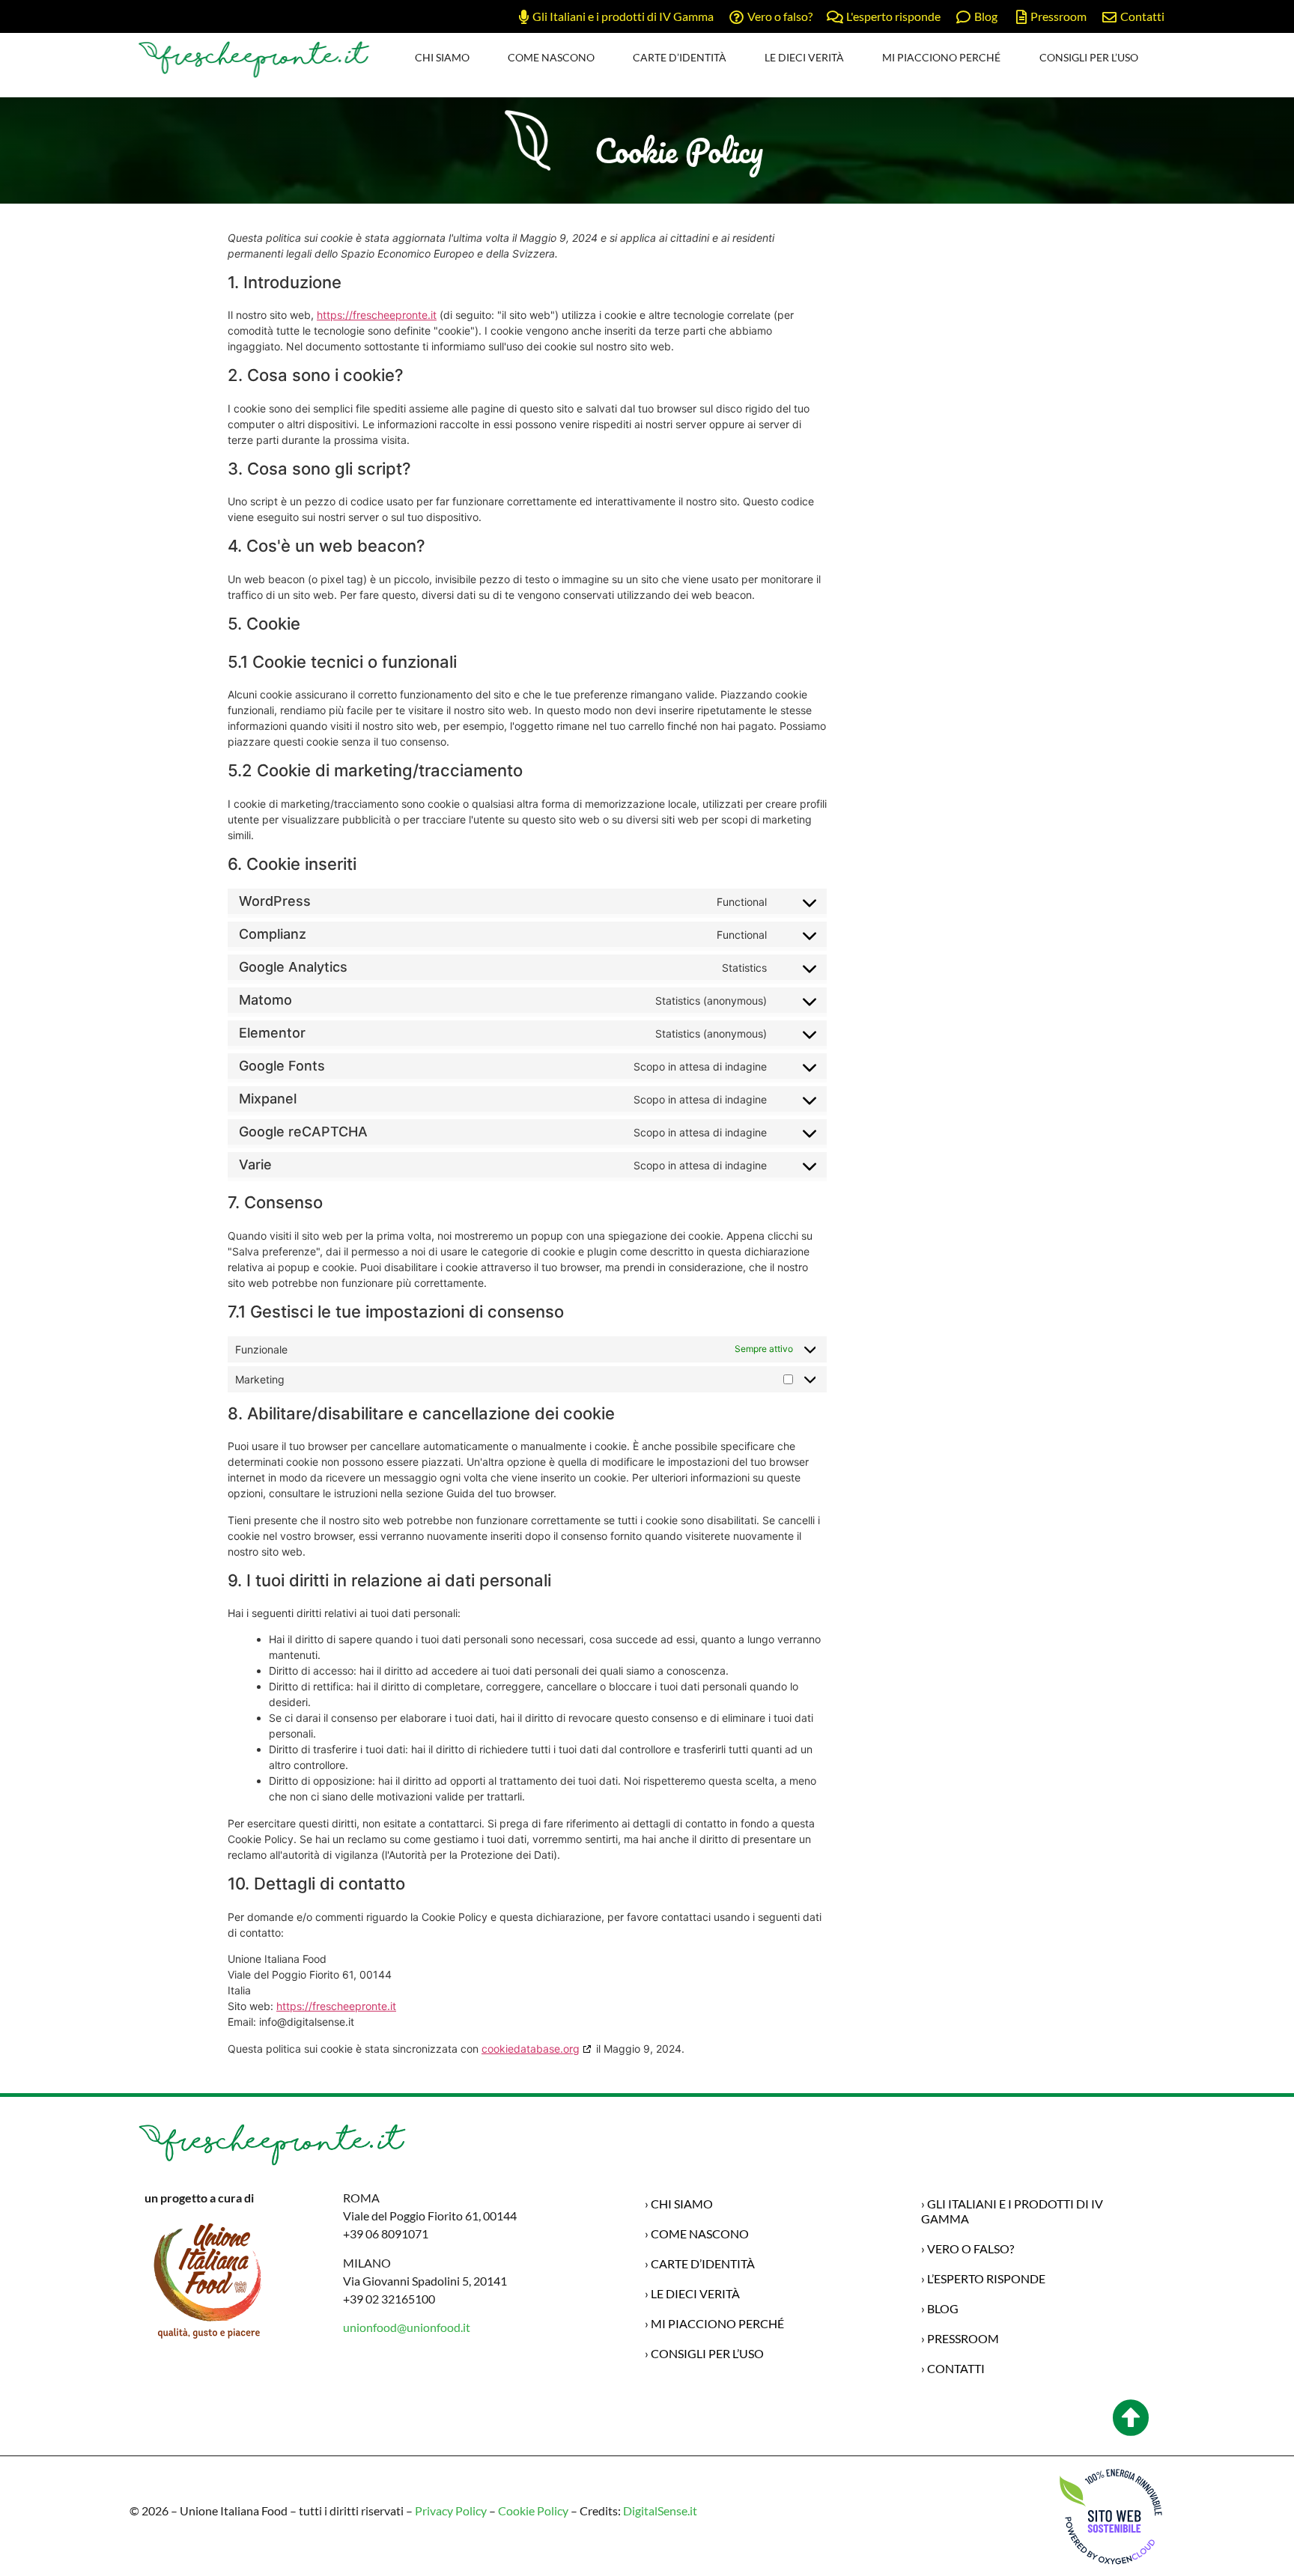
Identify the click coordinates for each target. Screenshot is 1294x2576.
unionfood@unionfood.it (407, 2327)
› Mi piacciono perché (714, 2323)
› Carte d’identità (700, 2263)
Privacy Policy (451, 2510)
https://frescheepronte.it (377, 315)
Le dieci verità (804, 57)
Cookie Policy (532, 2510)
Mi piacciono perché (941, 57)
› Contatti (953, 2368)
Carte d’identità (680, 57)
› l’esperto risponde (983, 2278)
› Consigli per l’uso (704, 2353)
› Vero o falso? (968, 2248)
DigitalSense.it (660, 2510)
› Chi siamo (679, 2204)
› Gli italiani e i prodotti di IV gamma (1012, 2211)
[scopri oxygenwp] (1112, 2516)
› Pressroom (960, 2338)
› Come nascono (697, 2234)
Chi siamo (442, 57)
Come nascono (551, 57)
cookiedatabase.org (531, 2049)
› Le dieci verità (692, 2293)
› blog (940, 2308)
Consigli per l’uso (1089, 57)
